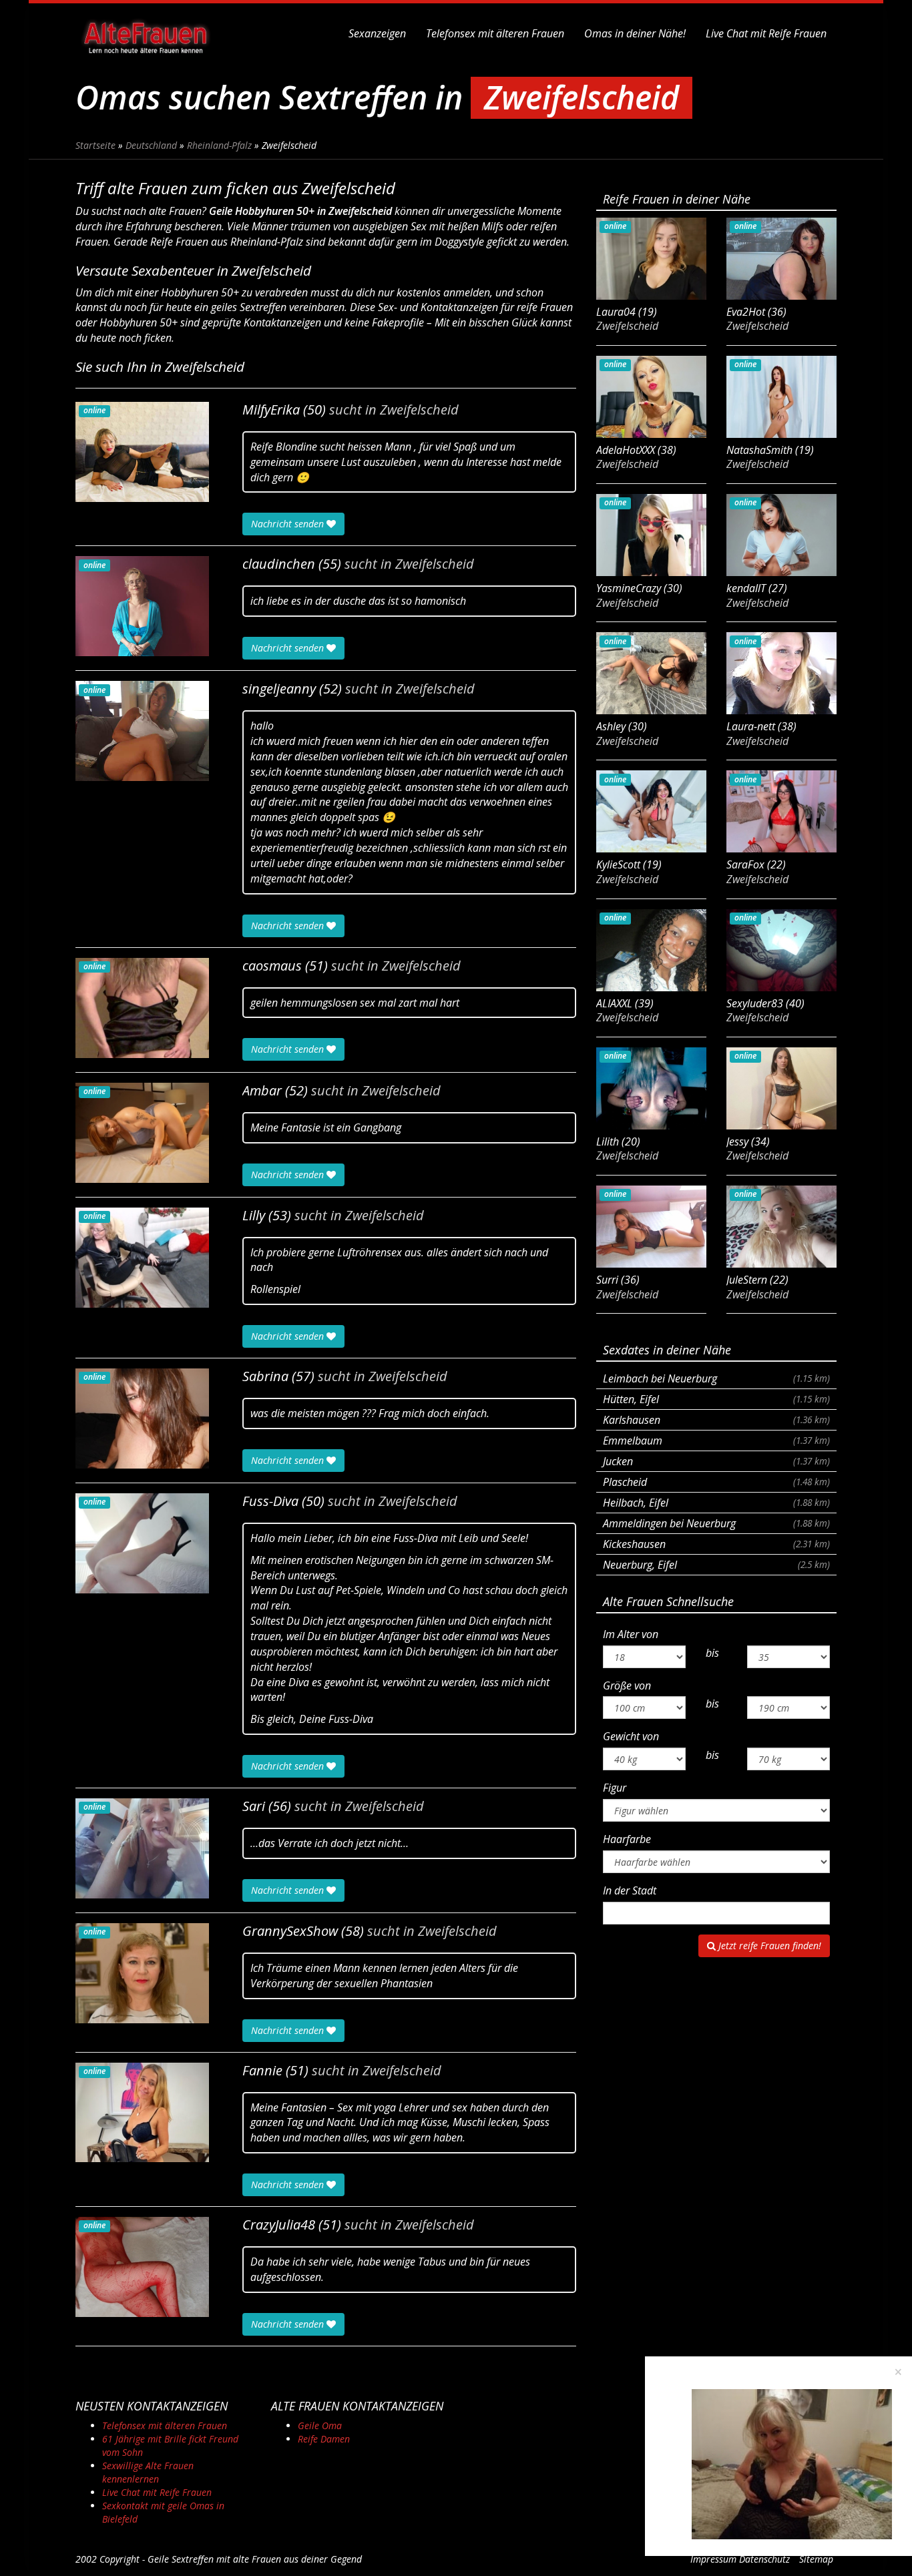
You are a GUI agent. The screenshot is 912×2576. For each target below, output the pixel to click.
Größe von (627, 1686)
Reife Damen (324, 2439)
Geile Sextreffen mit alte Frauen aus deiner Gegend (255, 2559)
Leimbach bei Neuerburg (716, 1378)
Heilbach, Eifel (716, 1503)
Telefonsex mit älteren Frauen (495, 33)
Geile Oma (320, 2425)
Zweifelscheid (419, 410)
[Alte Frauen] (146, 33)
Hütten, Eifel (716, 1399)
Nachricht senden (289, 524)
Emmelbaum (716, 1441)
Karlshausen (716, 1420)
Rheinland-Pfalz (219, 145)
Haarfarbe (627, 1839)
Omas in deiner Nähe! (635, 33)
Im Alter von (631, 1634)
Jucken (716, 1461)
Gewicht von (631, 1736)
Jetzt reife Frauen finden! (768, 1946)
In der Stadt (630, 1890)
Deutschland (151, 145)
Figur (615, 1788)
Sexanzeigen (377, 33)
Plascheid (716, 1482)
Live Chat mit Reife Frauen (766, 33)
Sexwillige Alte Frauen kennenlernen (148, 2472)
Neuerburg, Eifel (716, 1565)
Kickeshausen (716, 1544)
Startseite (95, 145)
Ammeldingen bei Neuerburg (716, 1523)
